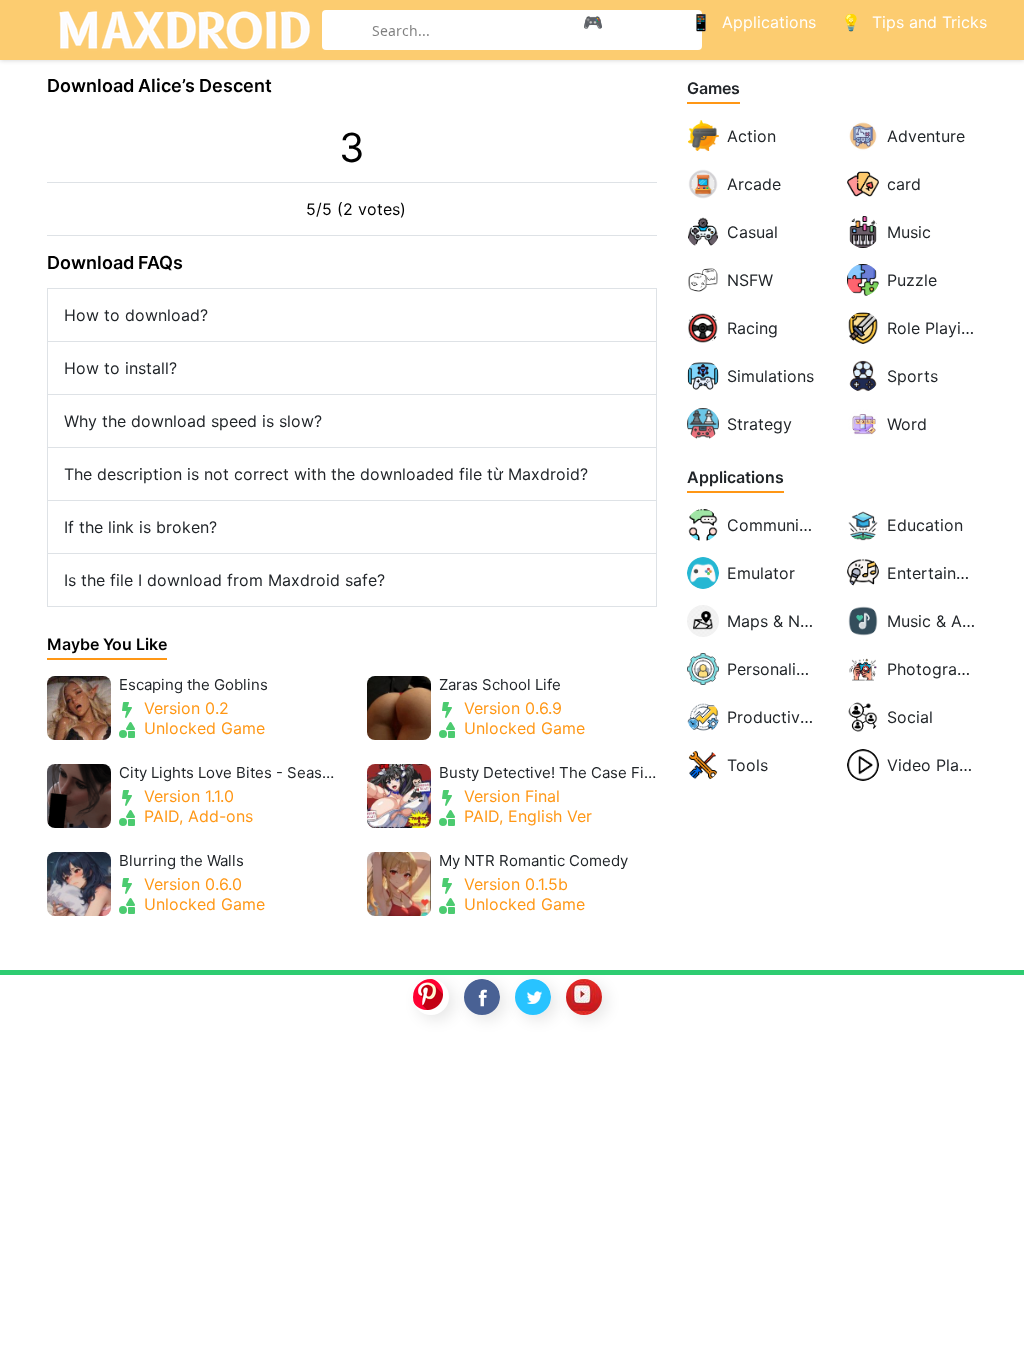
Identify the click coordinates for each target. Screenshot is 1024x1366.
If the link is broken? (140, 527)
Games (713, 88)
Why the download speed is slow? (193, 421)
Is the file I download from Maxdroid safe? (224, 580)
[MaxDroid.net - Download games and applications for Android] (184, 30)
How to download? (136, 315)
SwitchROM (507, 1062)
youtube (584, 997)
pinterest (431, 997)
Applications (735, 477)
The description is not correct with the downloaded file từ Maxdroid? (326, 474)
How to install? (120, 368)
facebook (482, 997)
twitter (533, 997)
